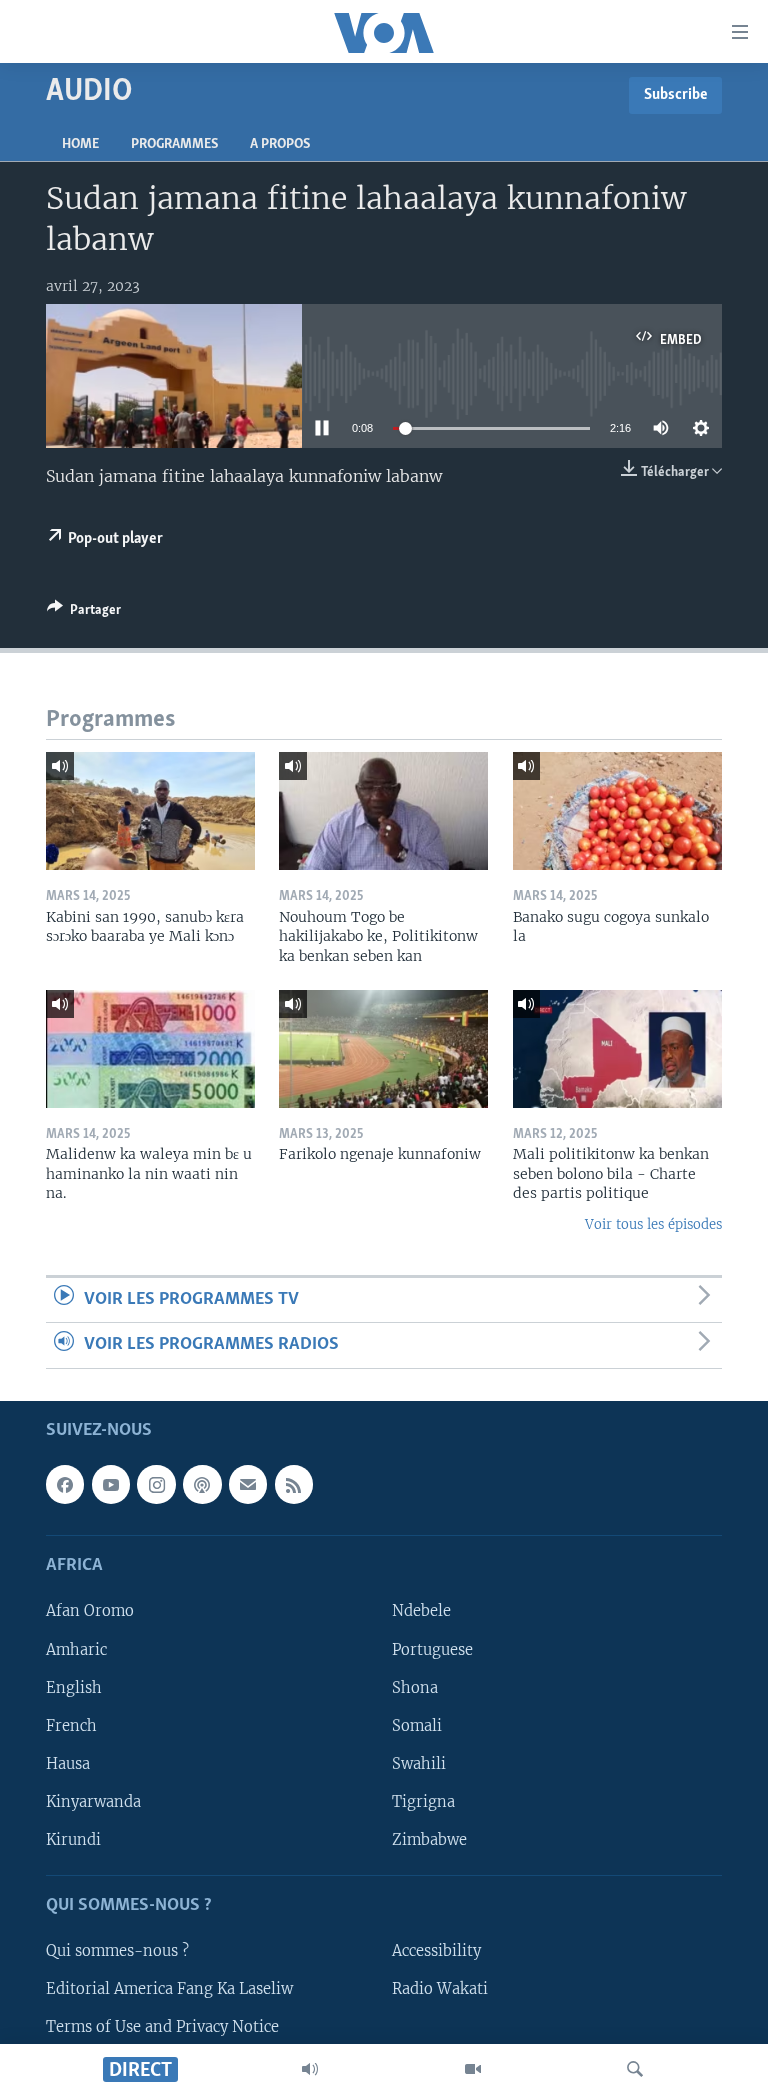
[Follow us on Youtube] (111, 1484)
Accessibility (436, 1951)
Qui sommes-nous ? (117, 1951)
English (74, 1687)
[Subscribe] (248, 1484)
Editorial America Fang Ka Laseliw (169, 1989)
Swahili (419, 1763)
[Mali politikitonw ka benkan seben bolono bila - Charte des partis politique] (617, 1049)
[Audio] (310, 2069)
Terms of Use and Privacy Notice (162, 2027)
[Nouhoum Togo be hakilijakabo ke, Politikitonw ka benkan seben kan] (383, 811)
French (71, 1725)
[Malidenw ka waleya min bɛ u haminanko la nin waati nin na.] (150, 1049)
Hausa (68, 1763)
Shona (415, 1687)
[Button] (84, 613)
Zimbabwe (429, 1839)
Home (80, 144)
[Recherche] (635, 2069)
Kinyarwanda (93, 1801)
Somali (417, 1725)
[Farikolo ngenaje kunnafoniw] (383, 1049)
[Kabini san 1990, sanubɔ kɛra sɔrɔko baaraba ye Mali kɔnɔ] (150, 811)
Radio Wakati (440, 1989)
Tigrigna (423, 1801)
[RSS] (294, 1484)
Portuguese (432, 1649)
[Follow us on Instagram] (156, 1484)
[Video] (473, 2069)
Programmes (174, 144)
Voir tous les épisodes (653, 1224)
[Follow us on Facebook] (65, 1484)
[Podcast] (202, 1484)
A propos (280, 144)
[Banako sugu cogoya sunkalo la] (617, 811)
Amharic (76, 1649)
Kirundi (73, 1839)
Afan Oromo (90, 1611)
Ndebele (421, 1611)
